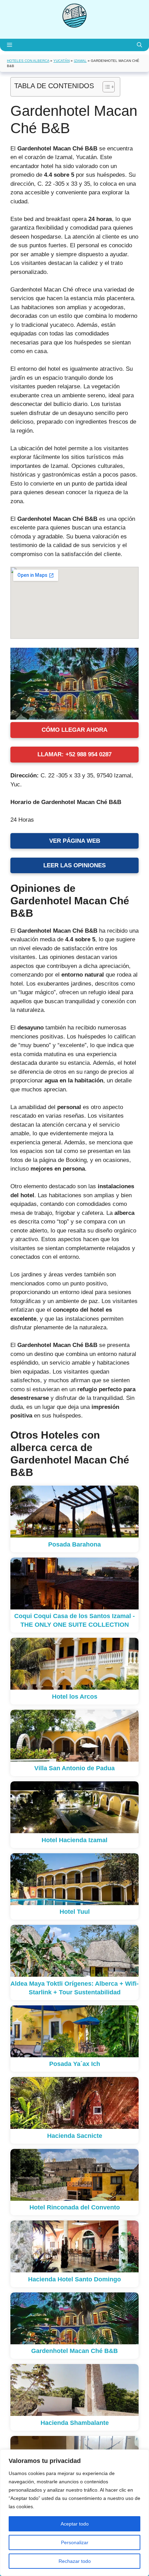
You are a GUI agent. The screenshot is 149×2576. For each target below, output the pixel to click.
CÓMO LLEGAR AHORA (74, 730)
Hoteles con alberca (28, 61)
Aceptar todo (75, 2524)
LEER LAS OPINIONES (74, 865)
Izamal (80, 61)
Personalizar (75, 2542)
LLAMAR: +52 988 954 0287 (74, 754)
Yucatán (62, 61)
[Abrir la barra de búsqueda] (139, 45)
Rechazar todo (75, 2561)
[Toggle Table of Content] (105, 87)
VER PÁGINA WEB (75, 841)
